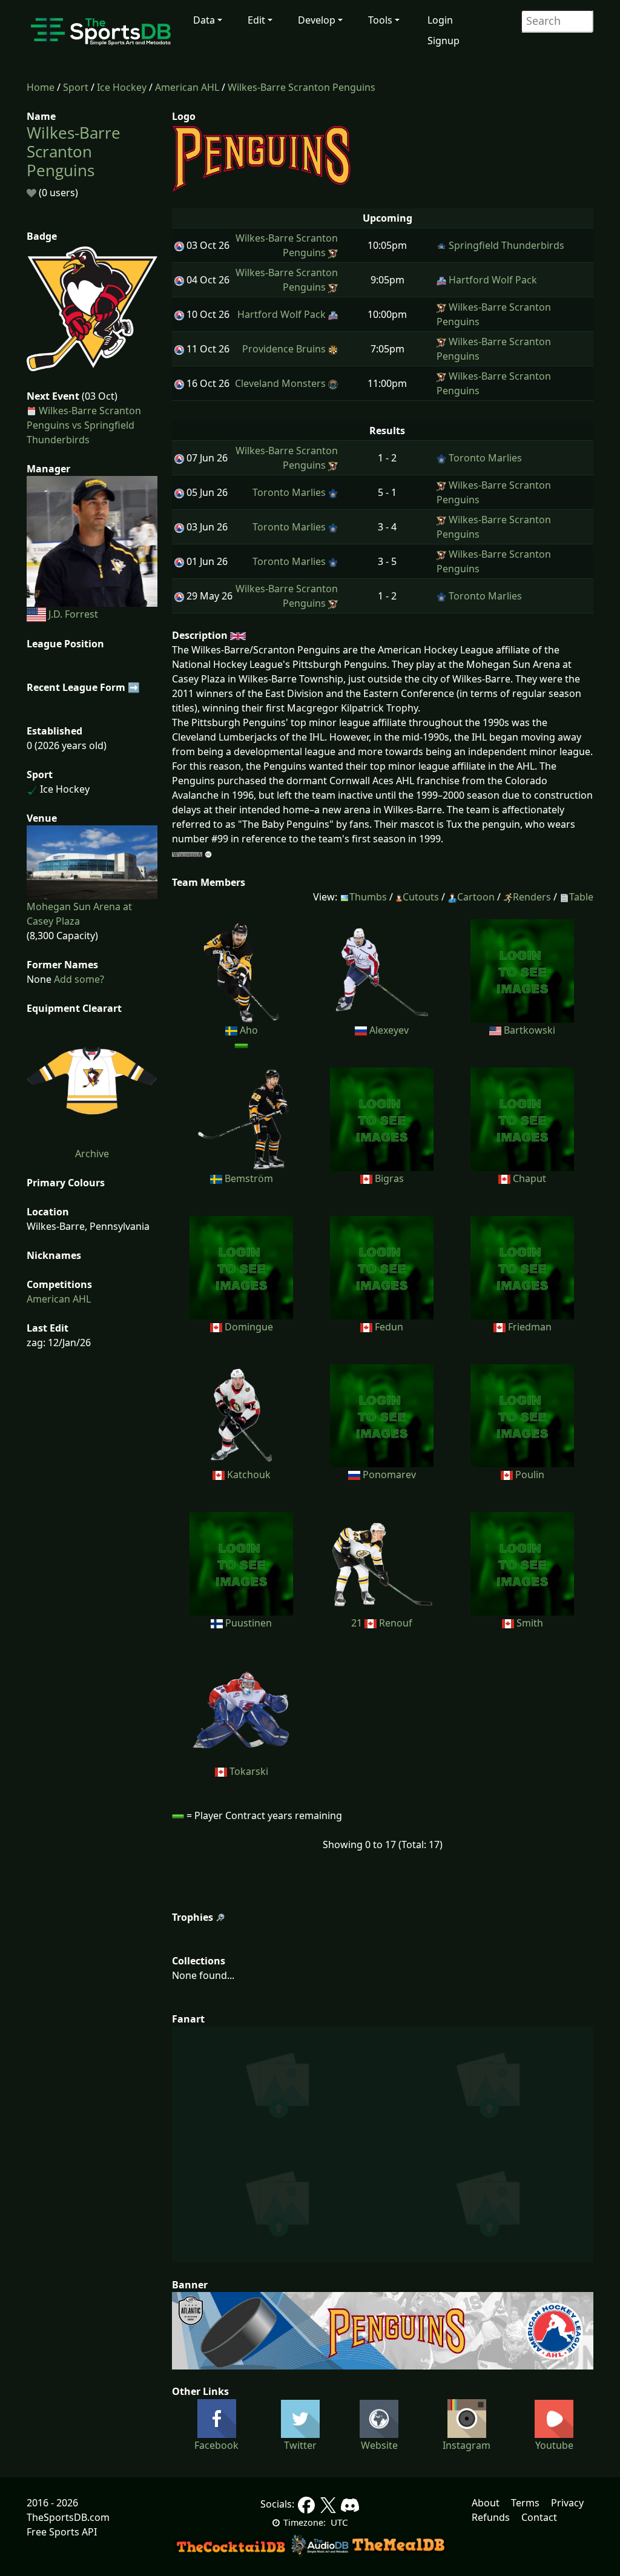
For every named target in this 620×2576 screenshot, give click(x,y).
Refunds (491, 2517)
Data (204, 20)
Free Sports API (62, 2532)
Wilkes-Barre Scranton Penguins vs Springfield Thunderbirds (84, 425)
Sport (76, 87)
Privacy (567, 2503)
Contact (539, 2517)
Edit (256, 20)
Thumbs (368, 897)
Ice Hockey (122, 87)
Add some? (78, 979)
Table (581, 897)
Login (440, 20)
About (486, 2503)
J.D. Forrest (73, 614)
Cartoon (476, 897)
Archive (92, 1154)
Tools (380, 20)
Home (41, 87)
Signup (444, 41)
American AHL (187, 87)
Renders (532, 897)
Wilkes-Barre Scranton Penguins (302, 87)
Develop (317, 20)
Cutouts (421, 897)
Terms (525, 2503)
